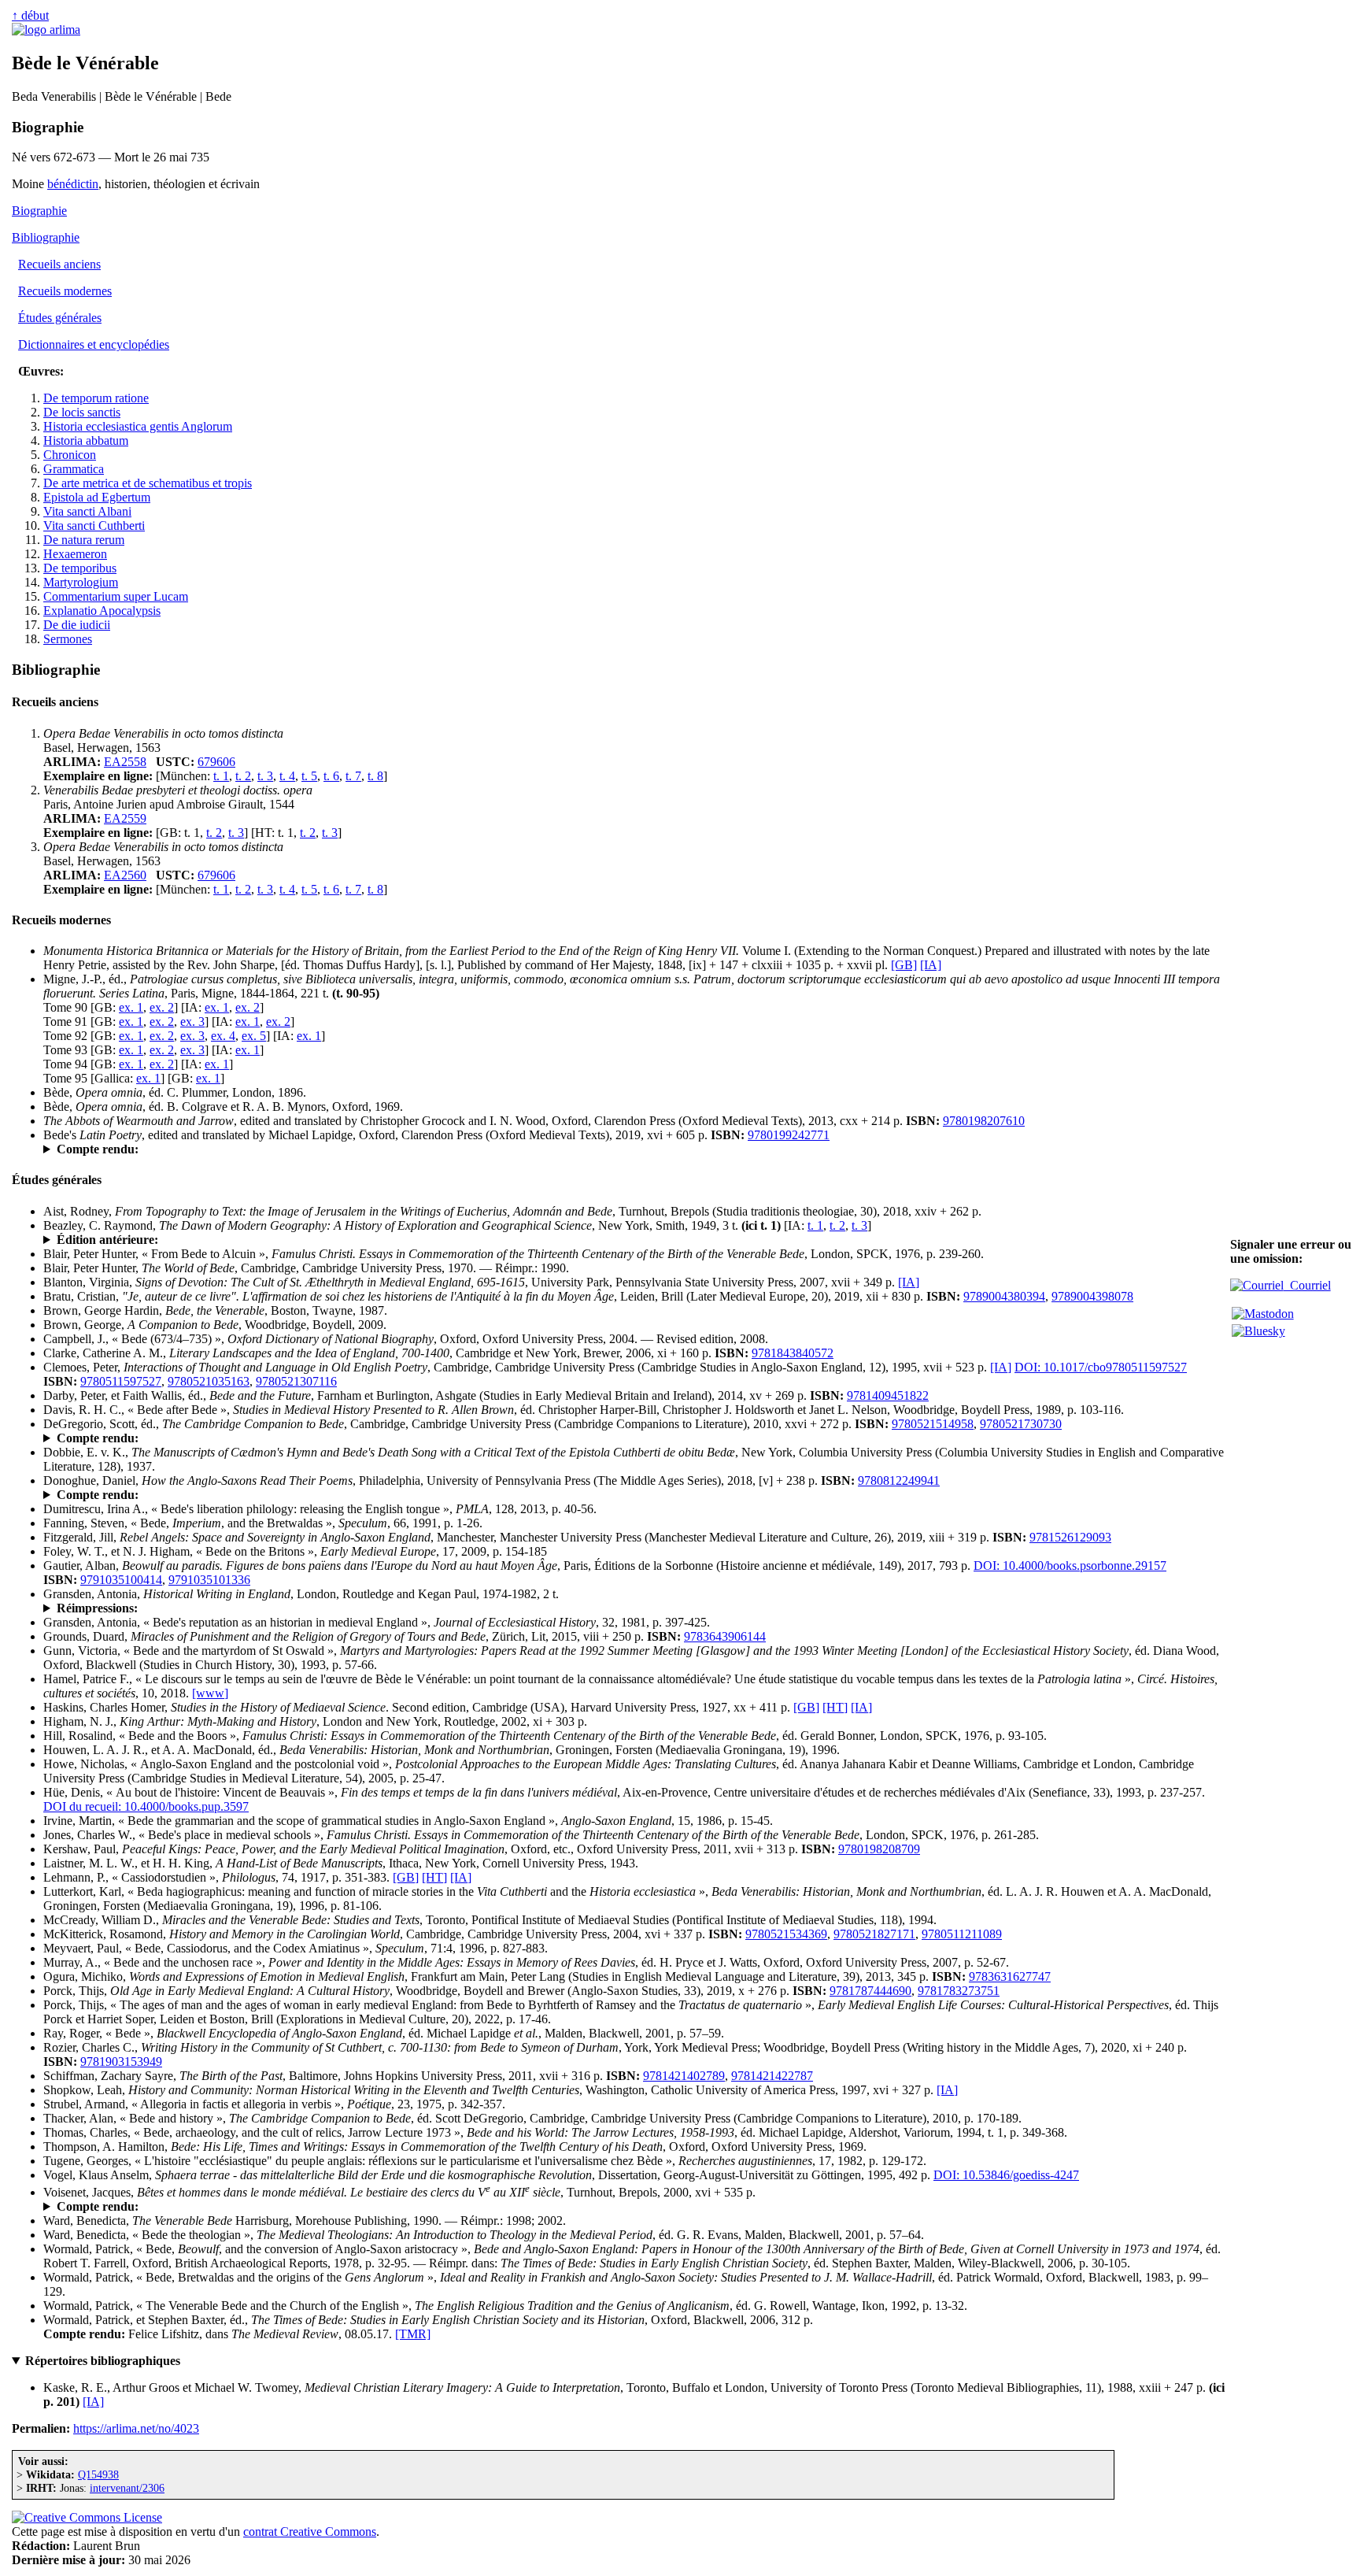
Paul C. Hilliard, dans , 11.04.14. (198, 1438)
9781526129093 (1070, 1537)
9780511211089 (962, 1934)
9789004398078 (1092, 1296)
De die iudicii (77, 625)
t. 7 (353, 776)
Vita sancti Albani (87, 511)
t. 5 (309, 776)
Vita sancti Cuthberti (94, 526)
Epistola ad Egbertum (97, 497)
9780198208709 (879, 1849)
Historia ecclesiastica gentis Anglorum (138, 426)
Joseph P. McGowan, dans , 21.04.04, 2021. (226, 1149)
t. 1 (221, 776)
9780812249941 (899, 1480)
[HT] (835, 1707)
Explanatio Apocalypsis (102, 611)
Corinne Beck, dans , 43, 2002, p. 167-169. (199, 2207)
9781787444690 (870, 1991)
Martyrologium (81, 582)
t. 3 (265, 776)
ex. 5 (254, 1036)
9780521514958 (933, 1424)
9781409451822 (888, 1395)
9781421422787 (772, 2076)
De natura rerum (84, 540)
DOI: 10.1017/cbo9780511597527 (1101, 1367)
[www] (210, 1693)
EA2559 (125, 818)
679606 (216, 762)
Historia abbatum (86, 440)
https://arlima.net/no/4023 (136, 2428)
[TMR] (413, 2334)
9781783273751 (959, 1991)
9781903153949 (121, 2062)
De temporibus (80, 568)
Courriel (1307, 1285)
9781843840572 (793, 1353)
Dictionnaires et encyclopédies (94, 344)
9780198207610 (984, 1121)
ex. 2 (162, 1007)
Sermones (68, 639)
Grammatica (74, 469)
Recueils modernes (65, 291)
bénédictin (73, 184)
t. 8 (375, 776)
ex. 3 (192, 1022)
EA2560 (125, 875)
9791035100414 (121, 1580)
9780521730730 (1021, 1424)
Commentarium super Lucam (116, 596)
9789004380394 (1004, 1296)
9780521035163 (209, 1381)
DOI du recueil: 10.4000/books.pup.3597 (146, 1806)
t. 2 (243, 776)
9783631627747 (1010, 1976)
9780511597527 (121, 1381)
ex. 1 (131, 1007)
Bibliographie (46, 237)
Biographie (39, 211)
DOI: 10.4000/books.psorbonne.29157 (1070, 1566)
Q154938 (98, 2474)
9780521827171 (874, 1934)
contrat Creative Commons (310, 2532)
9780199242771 (789, 1135)
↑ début (30, 15)
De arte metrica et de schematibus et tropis (148, 483)
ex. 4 (223, 1036)
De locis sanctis (82, 412)
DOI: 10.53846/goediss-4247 (1006, 2175)
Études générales (60, 318)
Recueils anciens (59, 264)
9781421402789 (684, 2076)
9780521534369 (786, 1934)
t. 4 (287, 776)
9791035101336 (209, 1580)
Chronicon (70, 455)
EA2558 (125, 762)
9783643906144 (725, 1636)
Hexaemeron (75, 554)
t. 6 (331, 776)
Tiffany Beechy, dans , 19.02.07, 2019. (213, 1495)
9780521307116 (296, 1381)
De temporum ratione (96, 398)
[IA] (931, 965)
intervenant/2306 (127, 2488)
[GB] (904, 965)
